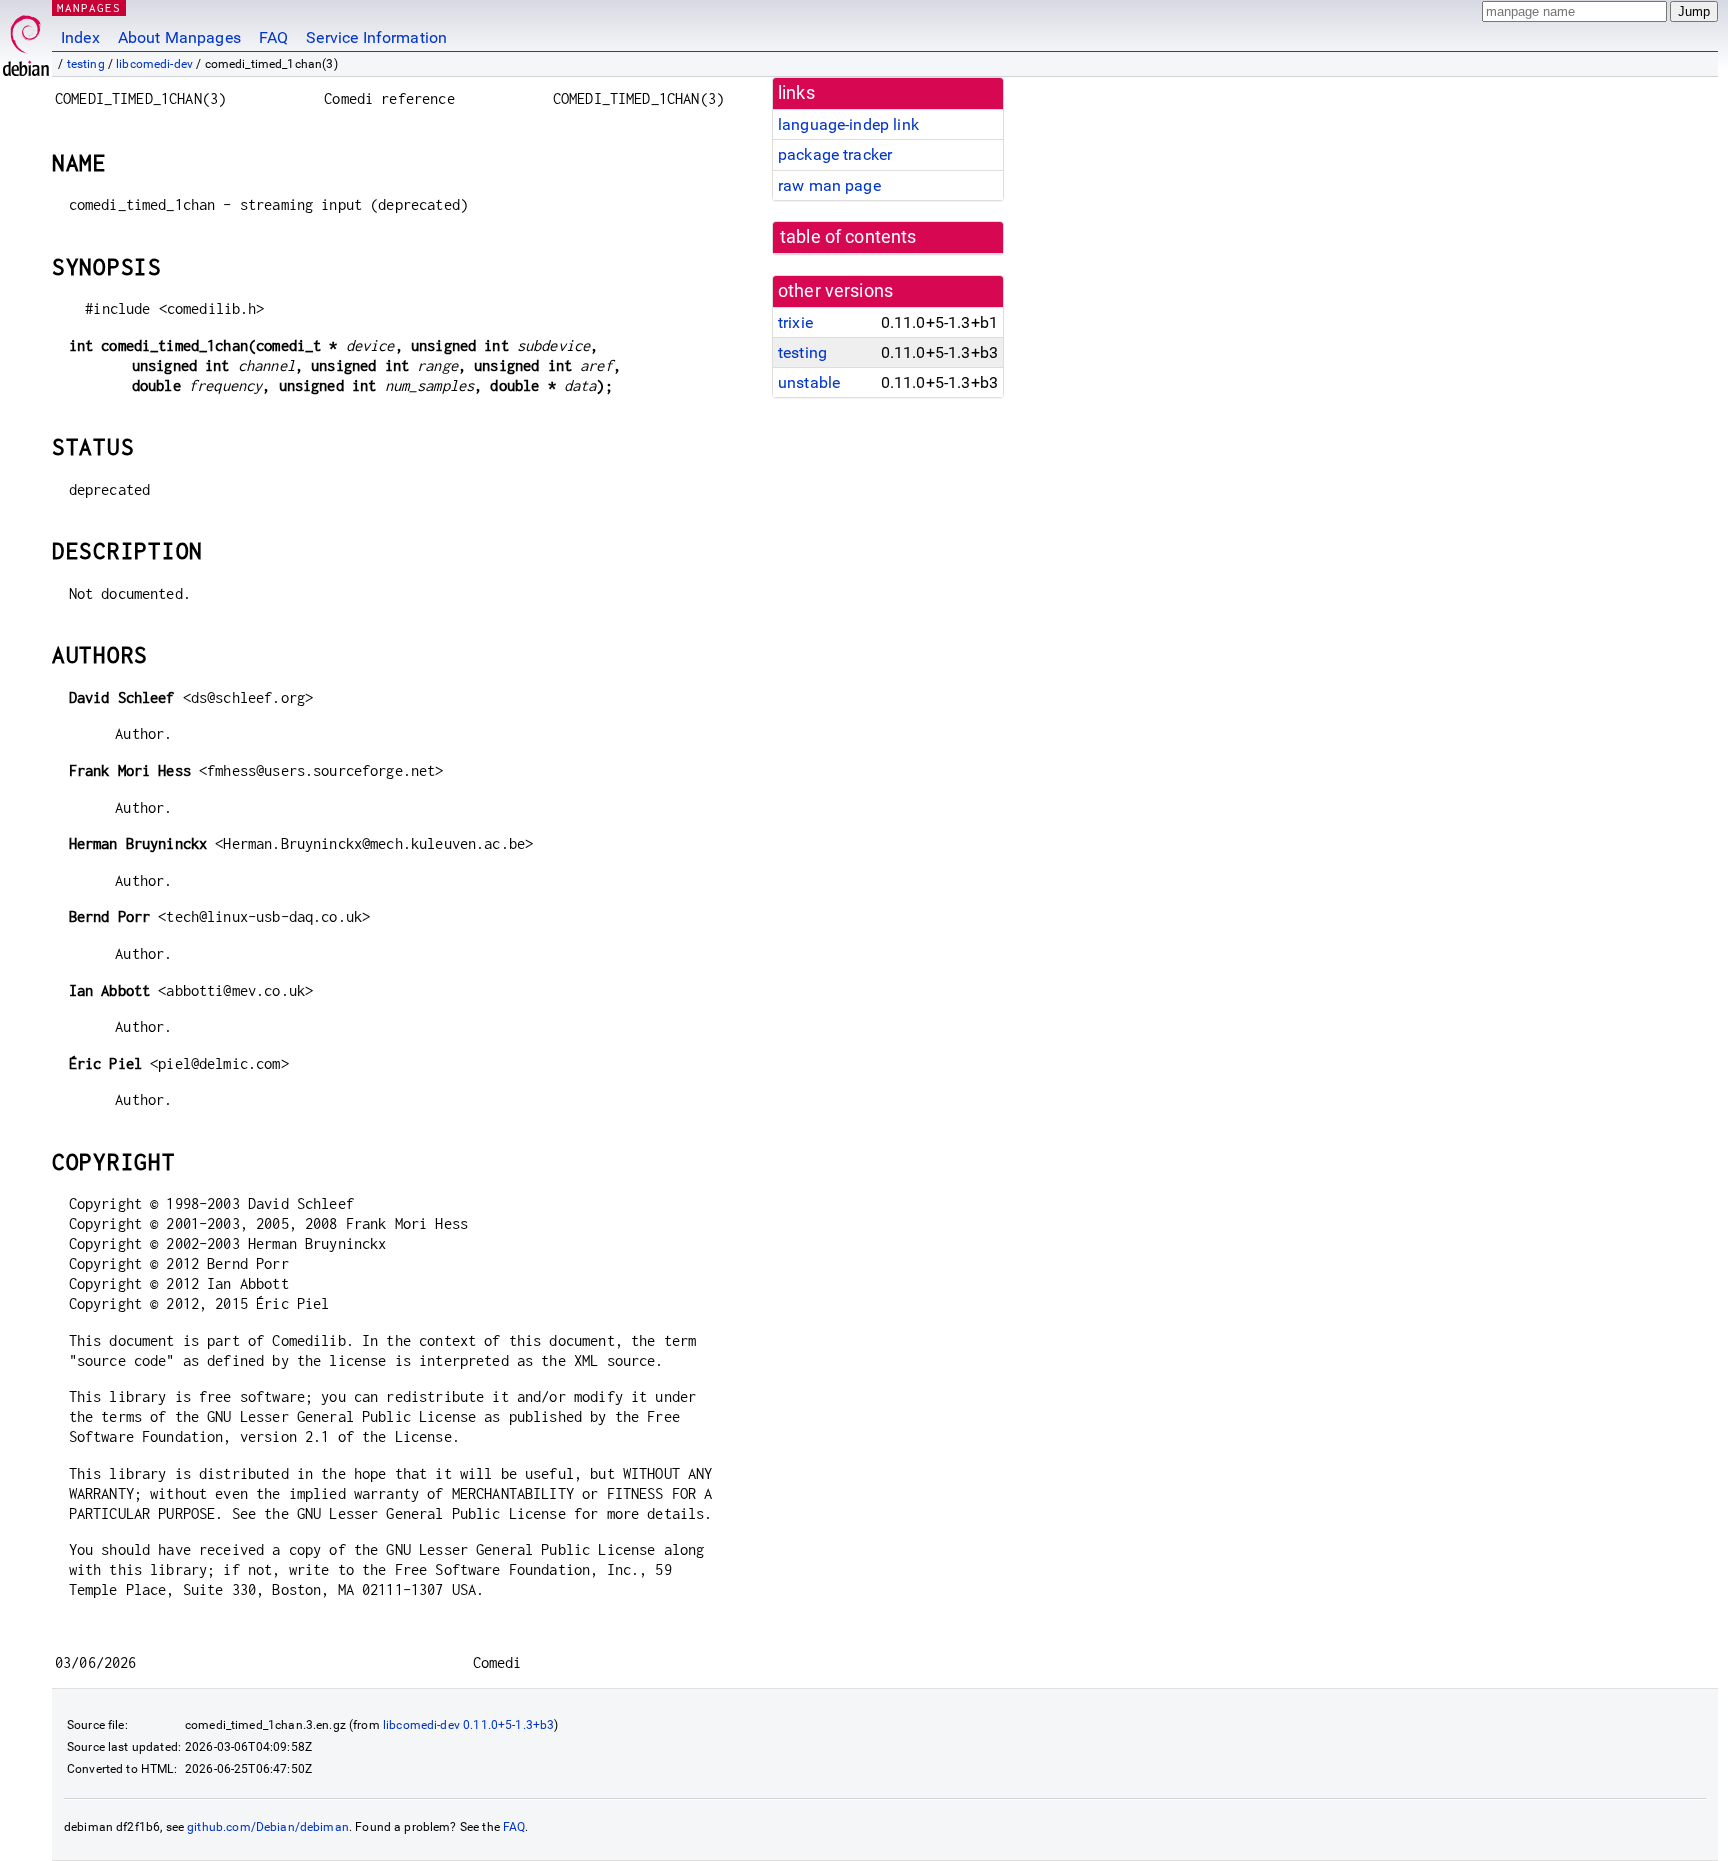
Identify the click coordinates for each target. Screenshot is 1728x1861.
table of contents (848, 237)
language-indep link (848, 124)
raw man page (829, 185)
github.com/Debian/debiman (268, 1827)
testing (86, 64)
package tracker (835, 154)
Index (80, 37)
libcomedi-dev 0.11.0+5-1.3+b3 (468, 1725)
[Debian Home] (26, 40)
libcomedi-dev (154, 64)
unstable (809, 382)
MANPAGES (89, 7)
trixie (795, 322)
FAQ (273, 37)
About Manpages (179, 37)
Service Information (376, 37)
